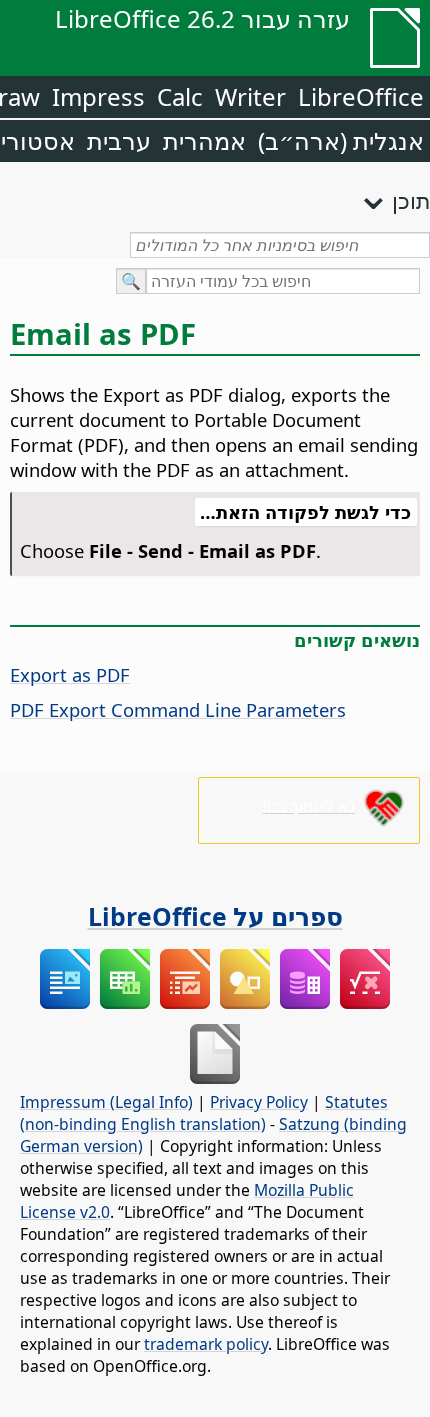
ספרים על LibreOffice (215, 916)
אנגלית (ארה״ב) (341, 140)
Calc (180, 96)
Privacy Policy (259, 1102)
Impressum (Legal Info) (106, 1102)
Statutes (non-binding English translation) (204, 1113)
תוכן (411, 200)
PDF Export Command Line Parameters (178, 709)
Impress (98, 96)
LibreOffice (361, 96)
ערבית (119, 140)
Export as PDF (70, 674)
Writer (250, 96)
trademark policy (206, 1344)
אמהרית (204, 140)
